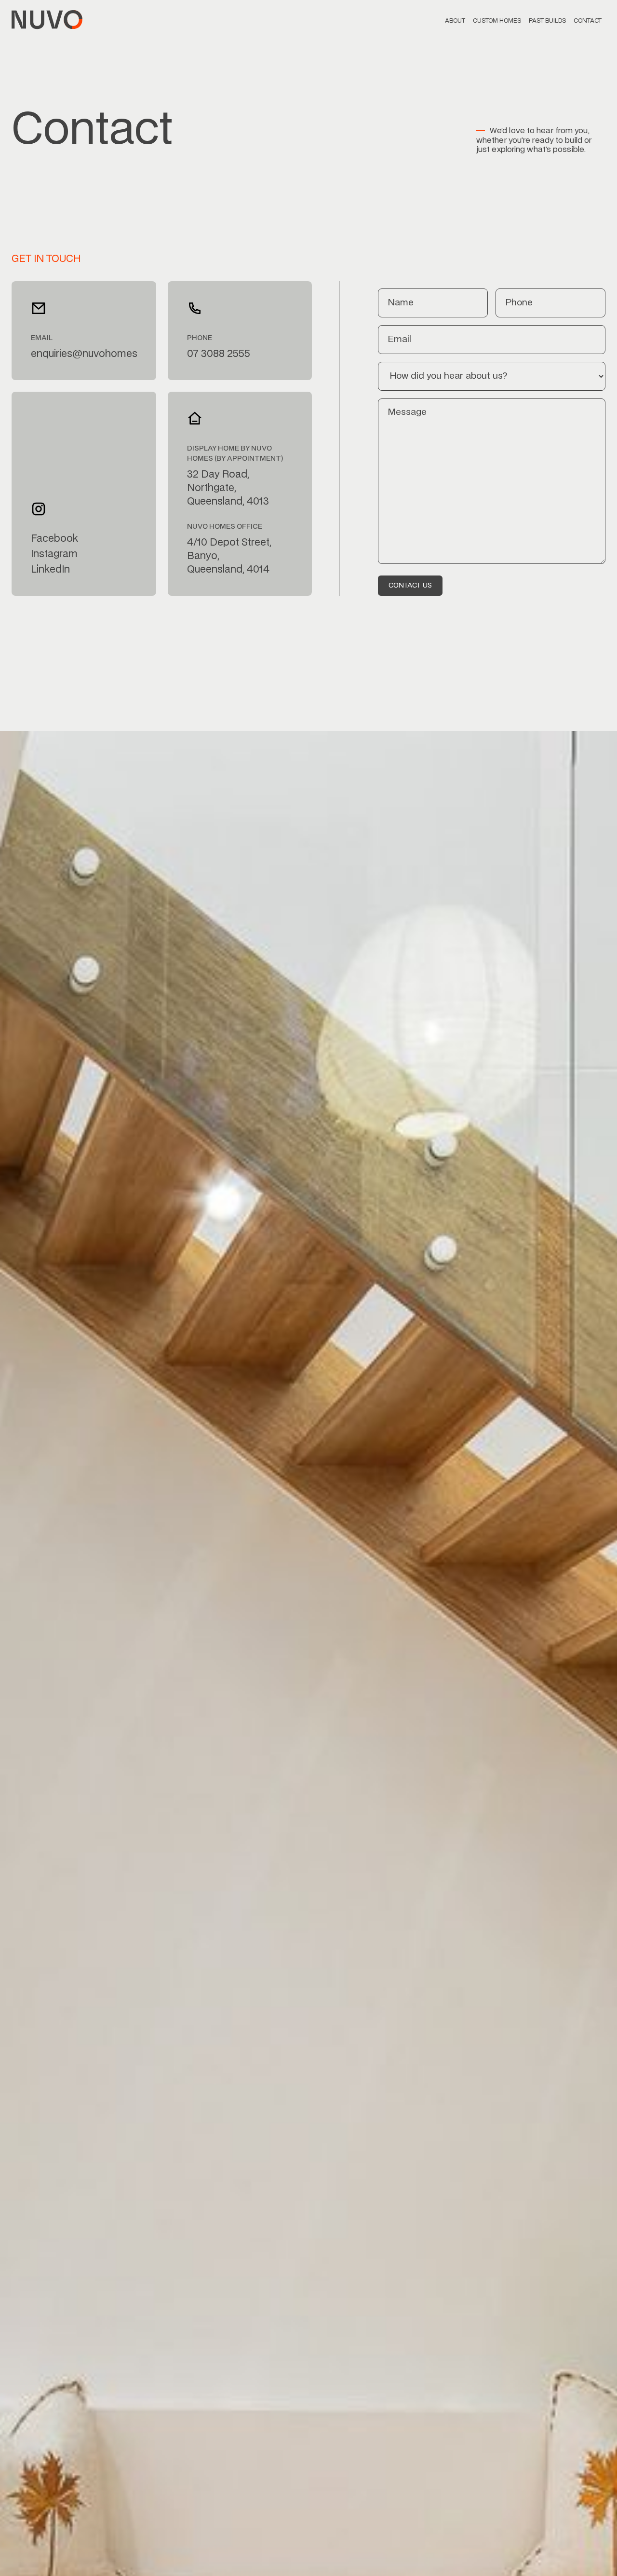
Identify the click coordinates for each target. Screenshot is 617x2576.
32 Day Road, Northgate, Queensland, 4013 (228, 488)
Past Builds (547, 21)
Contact (588, 21)
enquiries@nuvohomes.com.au (84, 354)
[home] (47, 20)
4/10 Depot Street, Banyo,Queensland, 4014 (229, 556)
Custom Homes (497, 21)
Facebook (54, 539)
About (455, 21)
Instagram (54, 554)
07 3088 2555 (219, 354)
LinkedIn (50, 570)
